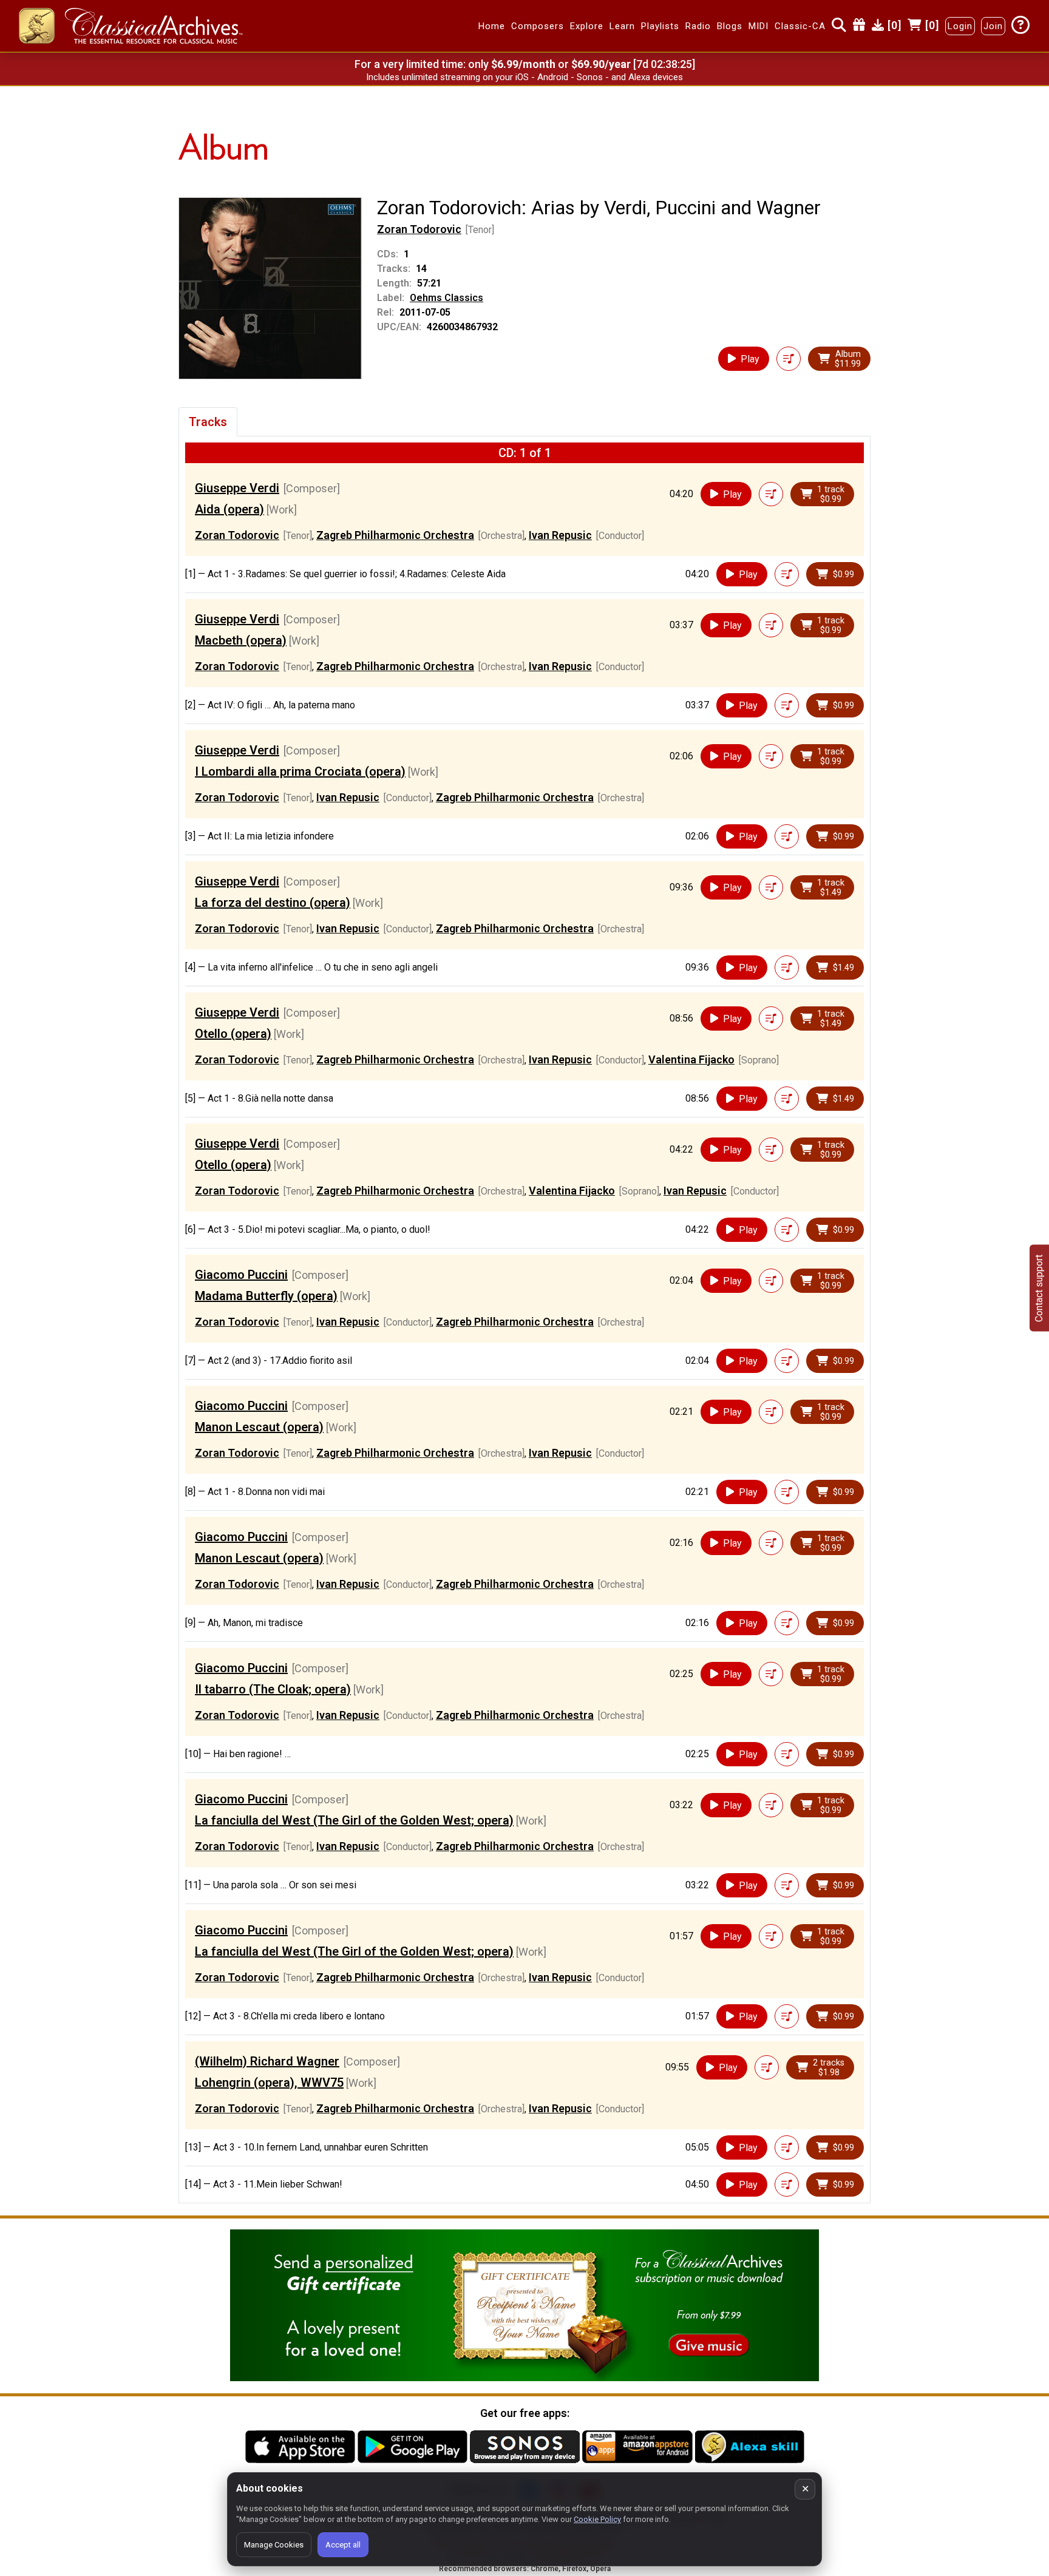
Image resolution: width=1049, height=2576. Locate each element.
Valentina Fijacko (691, 1059)
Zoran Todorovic (419, 229)
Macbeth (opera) (241, 640)
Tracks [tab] (208, 422)
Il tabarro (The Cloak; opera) (273, 1689)
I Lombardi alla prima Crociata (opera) (300, 771)
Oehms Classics (446, 298)
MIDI (759, 26)
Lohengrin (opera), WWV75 (269, 2083)
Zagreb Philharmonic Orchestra (395, 535)
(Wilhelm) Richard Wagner (267, 2061)
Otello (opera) (233, 1034)
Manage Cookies (274, 2545)
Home (492, 26)
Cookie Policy (597, 2519)
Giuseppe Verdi (237, 488)
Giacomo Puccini (241, 1275)
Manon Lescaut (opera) (259, 1427)
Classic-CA (800, 26)
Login (960, 26)
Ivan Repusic (560, 535)
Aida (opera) (229, 509)
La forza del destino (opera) (273, 903)
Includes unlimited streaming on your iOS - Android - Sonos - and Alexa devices (524, 77)
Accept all (343, 2545)
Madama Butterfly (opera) (266, 1296)
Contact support (1039, 1288)
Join (993, 26)
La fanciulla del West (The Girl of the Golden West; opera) (354, 1820)
